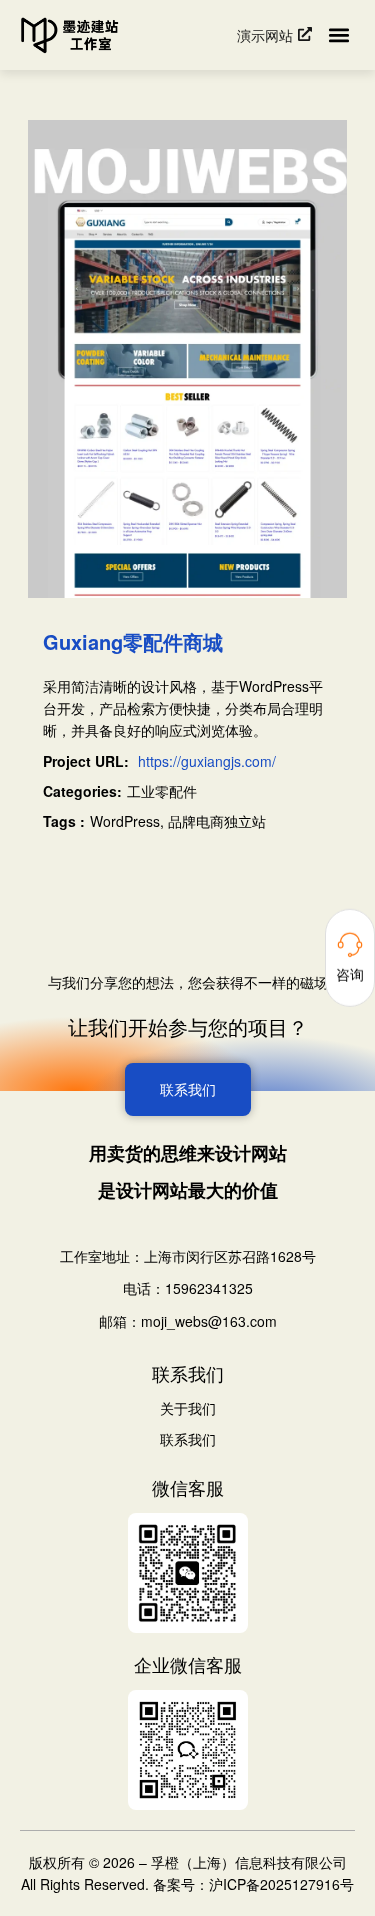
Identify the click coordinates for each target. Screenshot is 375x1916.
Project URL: (86, 761)
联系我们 (188, 1440)
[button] (338, 35)
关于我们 (188, 1409)
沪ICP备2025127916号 (281, 1884)
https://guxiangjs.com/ (207, 761)
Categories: (82, 791)
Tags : (64, 821)
